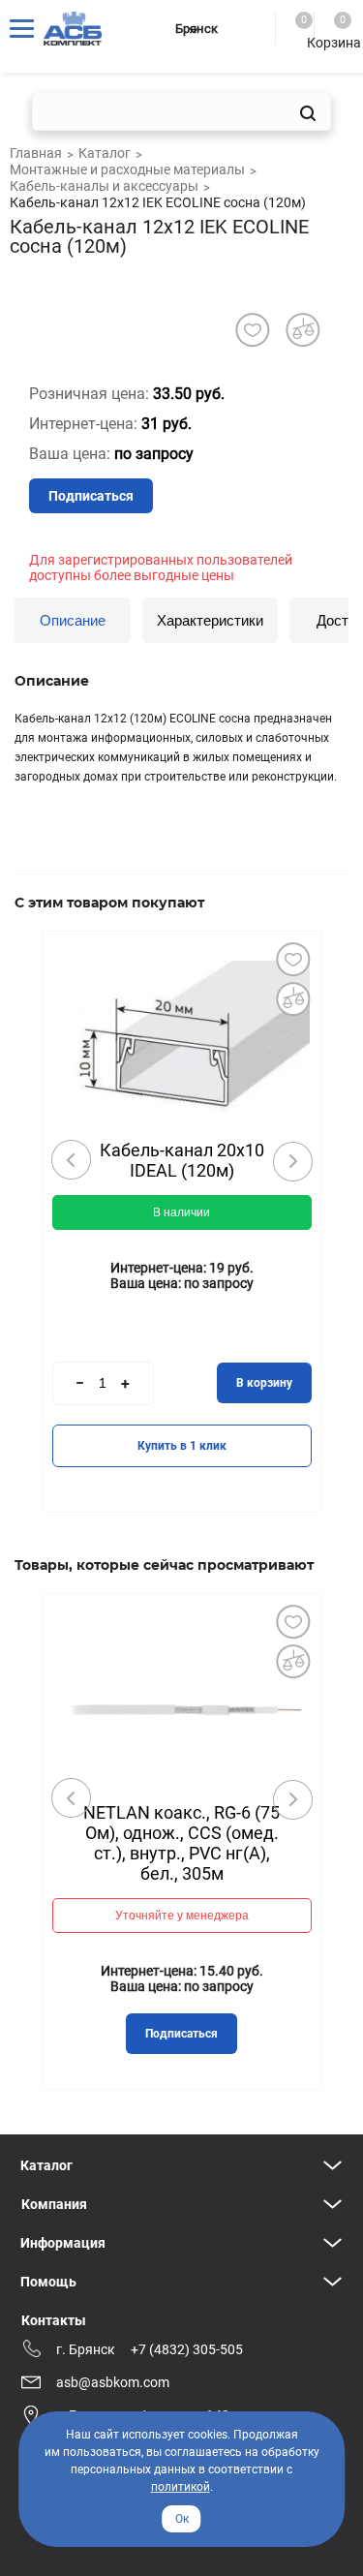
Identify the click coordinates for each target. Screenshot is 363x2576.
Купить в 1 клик (182, 1446)
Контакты (54, 2320)
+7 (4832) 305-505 (187, 2349)
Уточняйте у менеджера (182, 1916)
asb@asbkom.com (113, 2382)
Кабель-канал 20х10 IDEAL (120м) (182, 1160)
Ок (182, 2519)
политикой (181, 2487)
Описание (73, 620)
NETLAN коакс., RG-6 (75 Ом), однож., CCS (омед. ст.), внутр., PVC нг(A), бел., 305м (181, 1843)
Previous (72, 1160)
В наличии (181, 1212)
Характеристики (210, 620)
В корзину (264, 1383)
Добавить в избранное (293, 960)
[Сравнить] (293, 999)
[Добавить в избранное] (252, 330)
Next (292, 1161)
